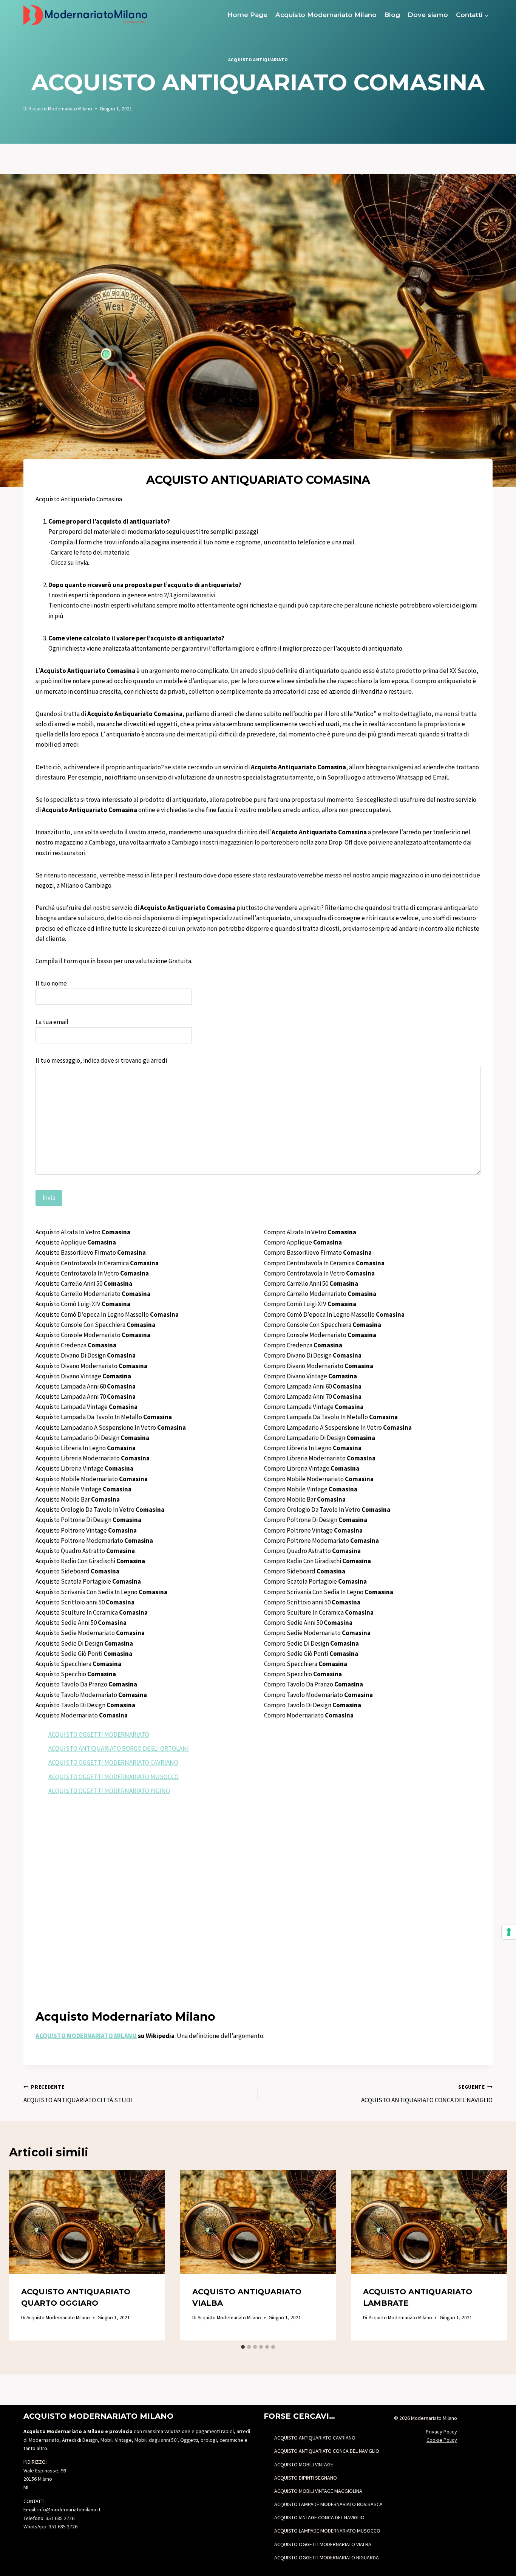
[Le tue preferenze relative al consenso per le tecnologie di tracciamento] (509, 1932)
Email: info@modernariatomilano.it (62, 2509)
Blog (392, 15)
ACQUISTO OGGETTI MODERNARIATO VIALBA (323, 2544)
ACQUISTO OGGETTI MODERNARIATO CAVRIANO (113, 1762)
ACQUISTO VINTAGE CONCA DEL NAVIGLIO (319, 2517)
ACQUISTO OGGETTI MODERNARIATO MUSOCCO (114, 1777)
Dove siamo (428, 15)
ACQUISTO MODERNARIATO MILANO (86, 2036)
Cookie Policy (442, 2440)
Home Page (247, 15)
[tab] (243, 2347)
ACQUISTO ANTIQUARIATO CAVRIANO (315, 2438)
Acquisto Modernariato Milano (326, 15)
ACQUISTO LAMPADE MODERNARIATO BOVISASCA (328, 2504)
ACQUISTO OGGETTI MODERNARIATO (99, 1734)
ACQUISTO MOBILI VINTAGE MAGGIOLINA (318, 2491)
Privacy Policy (441, 2432)
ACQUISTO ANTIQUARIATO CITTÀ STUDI (78, 2094)
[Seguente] (493, 2255)
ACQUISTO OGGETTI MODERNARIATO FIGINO (109, 1791)
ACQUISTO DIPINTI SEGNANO (306, 2478)
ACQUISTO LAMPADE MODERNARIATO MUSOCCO (327, 2531)
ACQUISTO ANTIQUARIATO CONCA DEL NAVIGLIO (427, 2094)
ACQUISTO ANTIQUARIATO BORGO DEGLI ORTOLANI (119, 1748)
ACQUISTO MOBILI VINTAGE (304, 2464)
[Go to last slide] (23, 2255)
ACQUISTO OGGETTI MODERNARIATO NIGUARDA (327, 2557)
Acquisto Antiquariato (258, 60)
